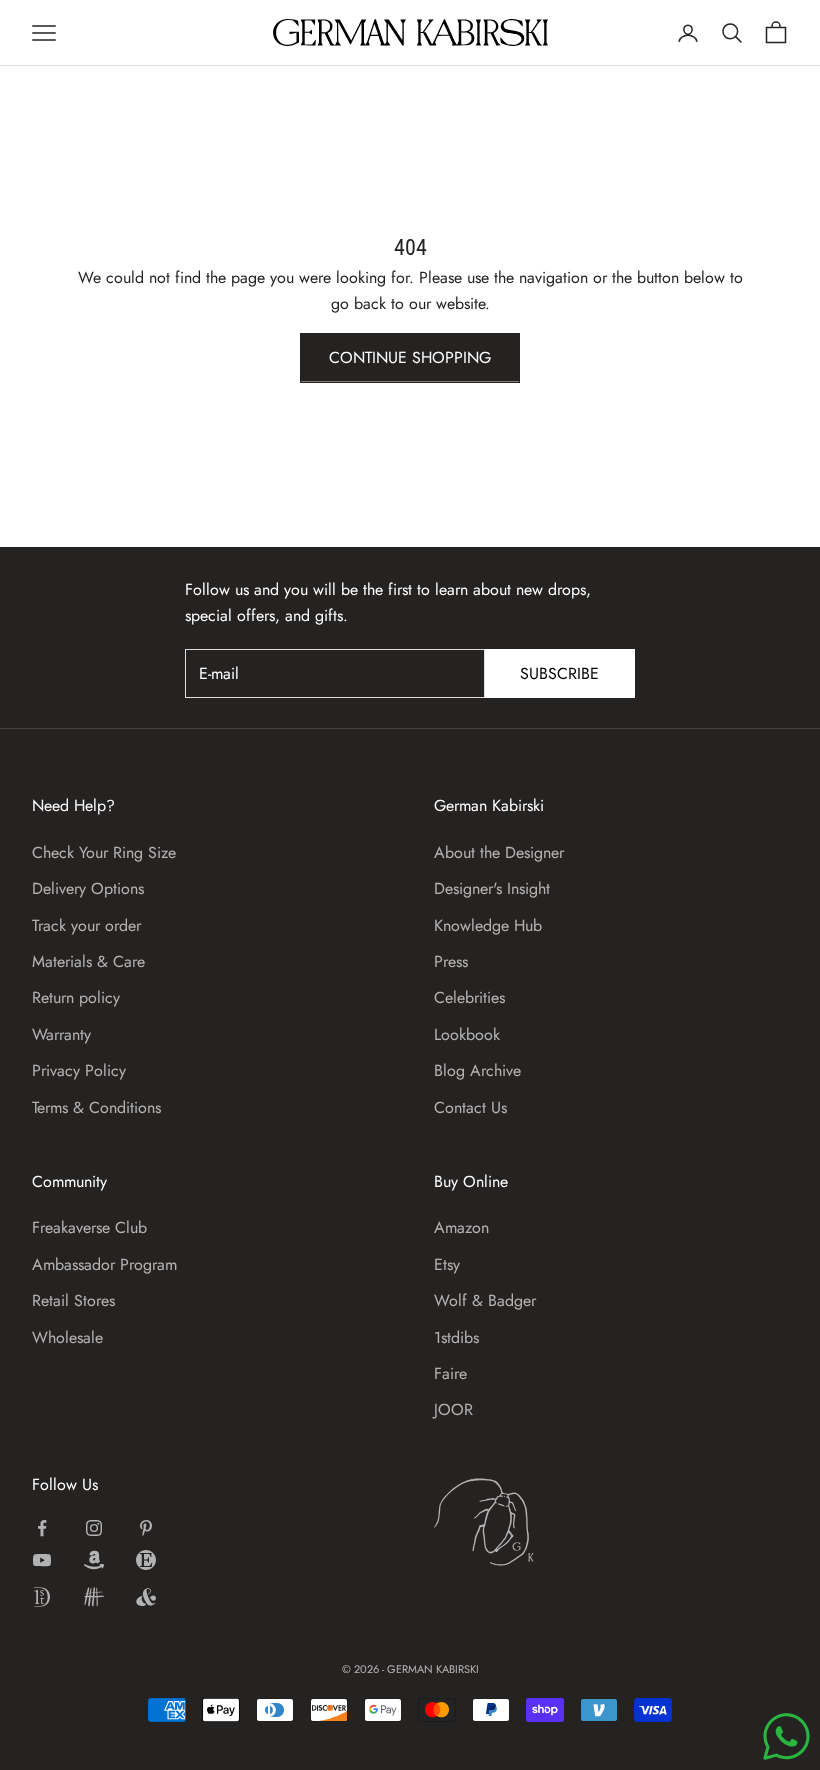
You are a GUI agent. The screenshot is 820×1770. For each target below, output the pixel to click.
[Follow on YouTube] (42, 1560)
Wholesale (67, 1337)
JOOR (453, 1409)
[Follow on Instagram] (94, 1528)
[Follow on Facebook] (42, 1528)
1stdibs (456, 1337)
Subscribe (559, 673)
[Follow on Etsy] (146, 1560)
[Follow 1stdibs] (42, 1597)
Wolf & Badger (485, 1300)
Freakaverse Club (89, 1227)
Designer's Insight (492, 888)
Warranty (61, 1034)
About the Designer (499, 852)
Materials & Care (88, 961)
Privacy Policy (79, 1070)
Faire (450, 1373)
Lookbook (467, 1034)
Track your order (86, 925)
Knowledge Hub (488, 925)
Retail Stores (73, 1300)
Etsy (447, 1264)
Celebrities (469, 997)
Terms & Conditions (96, 1107)
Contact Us (470, 1107)
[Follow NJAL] (94, 1597)
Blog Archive (477, 1070)
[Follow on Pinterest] (146, 1528)
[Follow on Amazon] (94, 1560)
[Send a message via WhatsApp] (786, 1736)
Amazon (461, 1227)
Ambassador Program (104, 1264)
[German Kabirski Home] (546, 1522)
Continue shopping (410, 357)
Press (451, 961)
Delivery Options (88, 888)
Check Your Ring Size (104, 852)
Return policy (76, 997)
